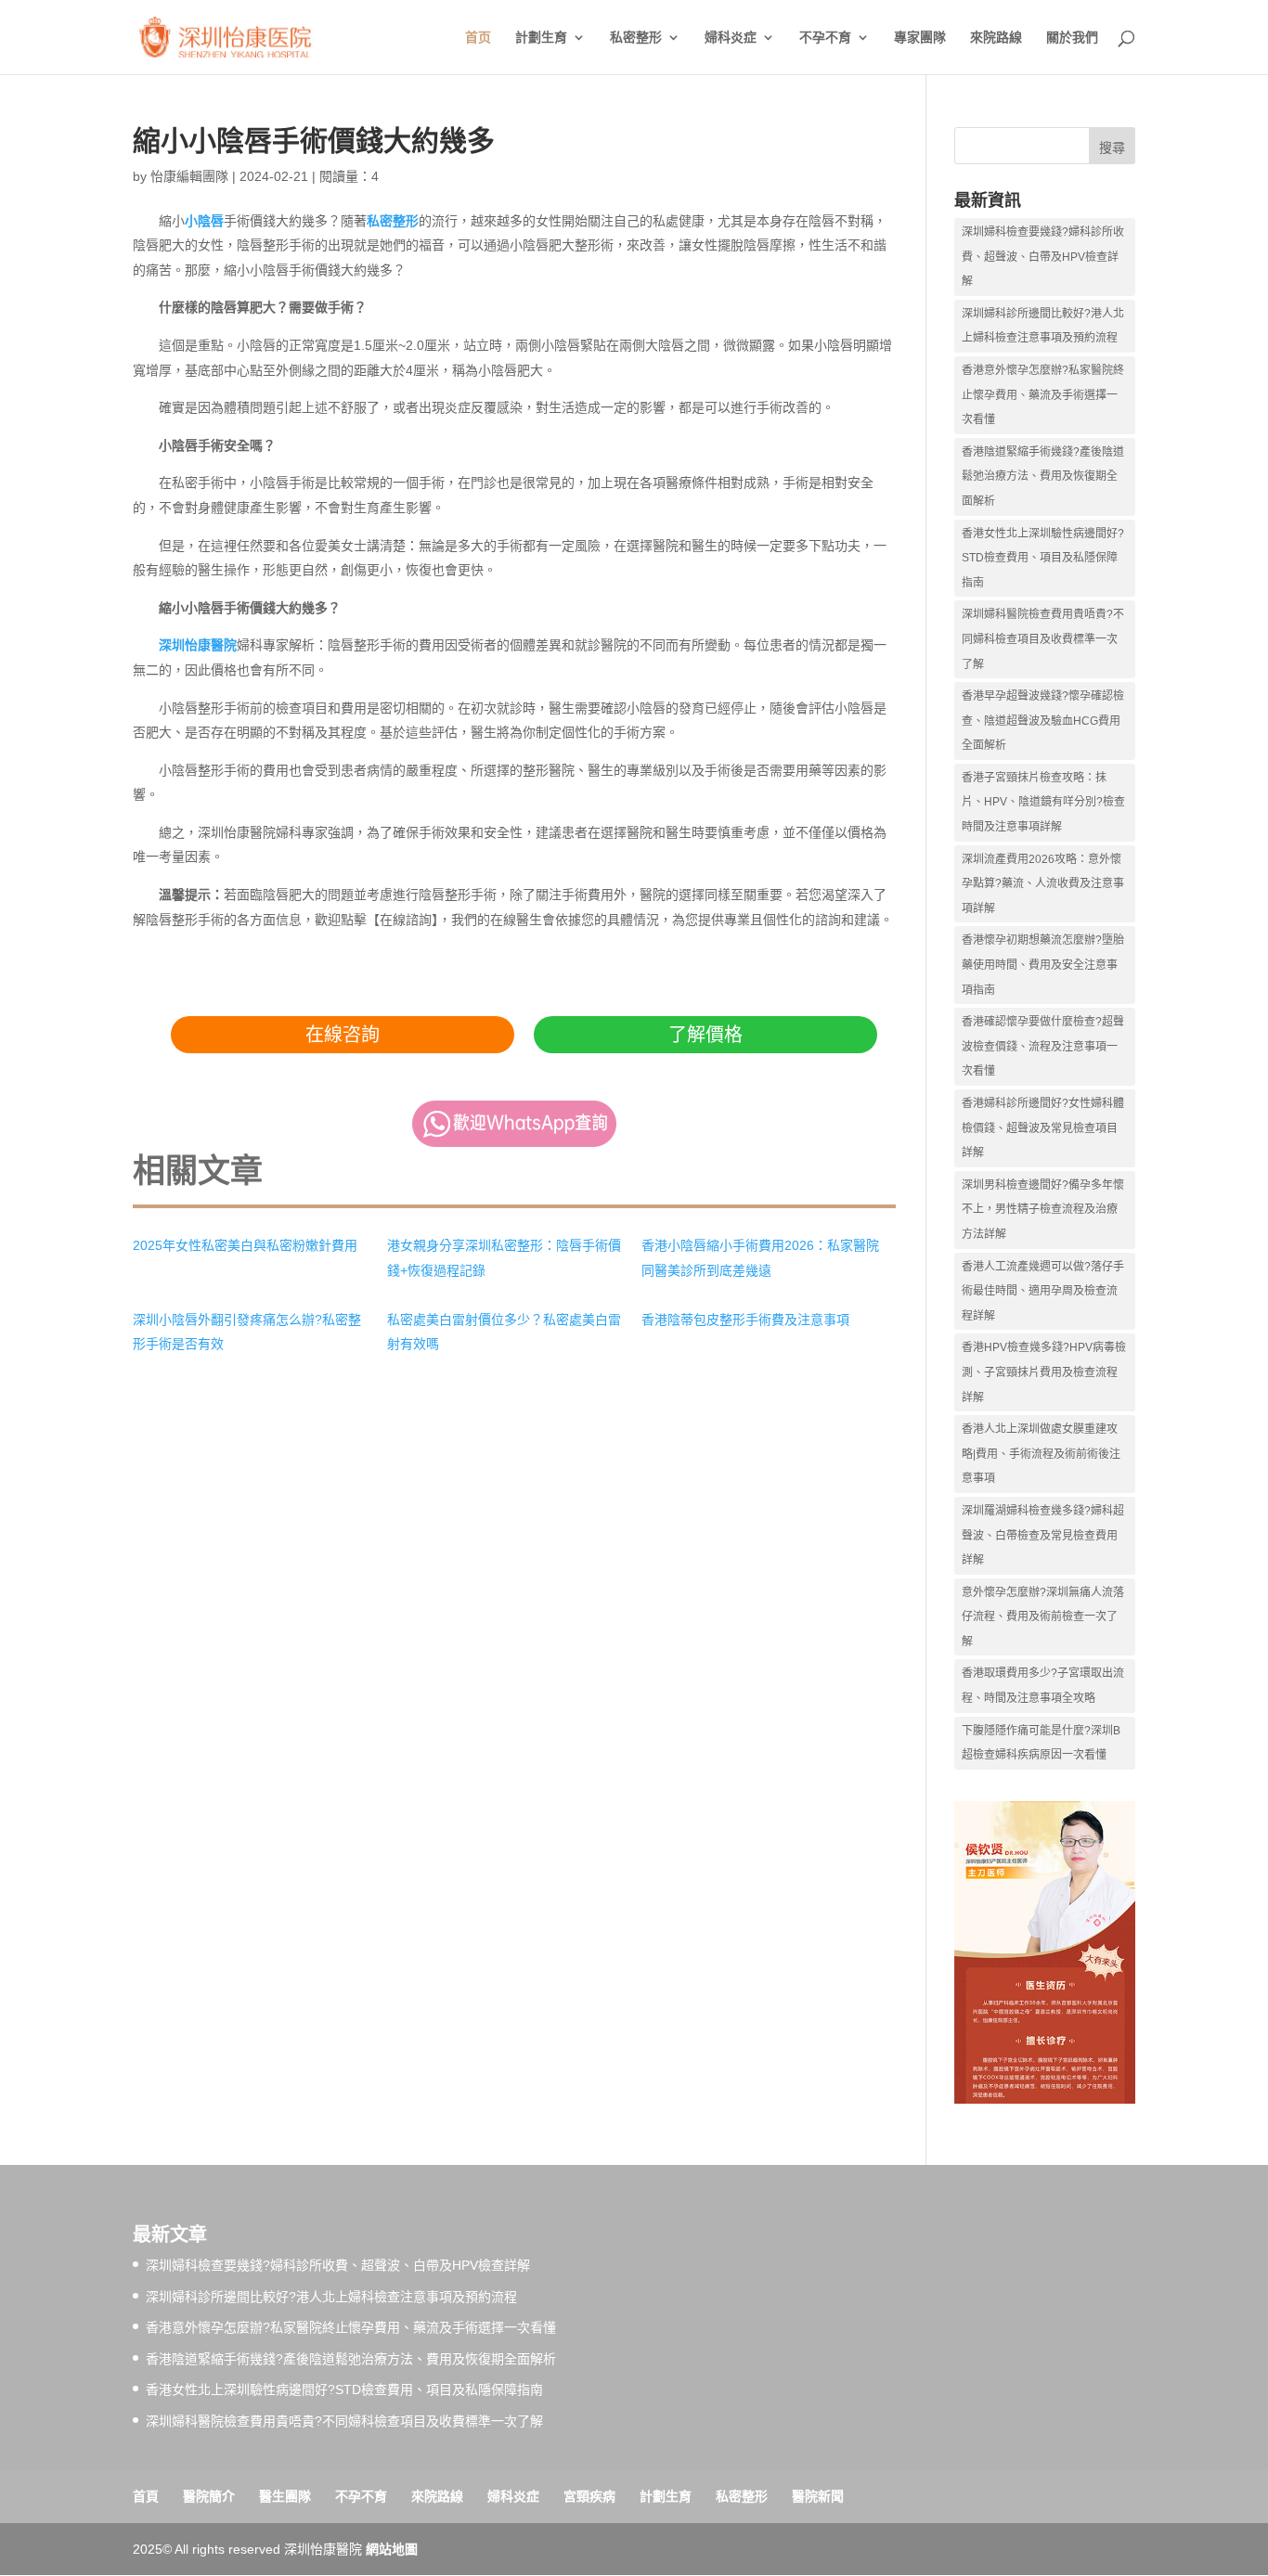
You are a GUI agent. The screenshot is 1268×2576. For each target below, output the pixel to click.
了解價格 (705, 1035)
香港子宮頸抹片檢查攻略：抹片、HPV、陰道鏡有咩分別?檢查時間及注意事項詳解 (1043, 802)
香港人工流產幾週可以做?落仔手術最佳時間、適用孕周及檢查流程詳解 (1043, 1291)
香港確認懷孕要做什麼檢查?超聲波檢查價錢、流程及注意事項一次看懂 (1043, 1046)
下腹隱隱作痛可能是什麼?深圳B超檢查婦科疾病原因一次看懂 (1041, 1743)
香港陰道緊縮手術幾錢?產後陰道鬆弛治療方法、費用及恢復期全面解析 (1043, 477)
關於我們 (1072, 38)
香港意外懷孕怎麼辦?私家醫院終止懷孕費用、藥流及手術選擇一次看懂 (1043, 395)
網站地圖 (392, 2549)
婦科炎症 (731, 38)
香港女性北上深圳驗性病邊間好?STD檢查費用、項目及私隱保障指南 (1043, 558)
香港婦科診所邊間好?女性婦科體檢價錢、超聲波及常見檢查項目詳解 (1043, 1128)
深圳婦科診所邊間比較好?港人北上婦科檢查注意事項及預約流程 (1043, 326)
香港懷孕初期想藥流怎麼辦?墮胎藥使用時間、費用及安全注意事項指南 (1043, 965)
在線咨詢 (343, 1035)
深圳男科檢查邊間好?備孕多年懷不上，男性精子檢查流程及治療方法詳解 (1043, 1210)
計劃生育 (541, 38)
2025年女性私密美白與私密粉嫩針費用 (245, 1245)
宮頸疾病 (589, 2496)
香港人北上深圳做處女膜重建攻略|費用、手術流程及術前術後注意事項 (1041, 1454)
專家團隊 (920, 38)
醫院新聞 (818, 2496)
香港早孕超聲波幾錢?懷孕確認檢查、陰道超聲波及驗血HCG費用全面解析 (1043, 721)
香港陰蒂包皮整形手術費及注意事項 (745, 1320)
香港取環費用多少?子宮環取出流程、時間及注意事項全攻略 (1043, 1686)
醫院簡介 (209, 2496)
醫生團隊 (285, 2496)
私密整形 (636, 38)
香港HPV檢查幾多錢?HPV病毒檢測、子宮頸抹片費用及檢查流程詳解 (1044, 1372)
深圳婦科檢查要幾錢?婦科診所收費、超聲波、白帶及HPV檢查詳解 (1043, 257)
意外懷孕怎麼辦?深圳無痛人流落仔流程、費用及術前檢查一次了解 (1043, 1617)
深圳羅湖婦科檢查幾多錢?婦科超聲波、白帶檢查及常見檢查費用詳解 (1043, 1535)
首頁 (146, 2496)
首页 (478, 38)
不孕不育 (825, 38)
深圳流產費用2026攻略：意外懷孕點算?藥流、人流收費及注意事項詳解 (1043, 884)
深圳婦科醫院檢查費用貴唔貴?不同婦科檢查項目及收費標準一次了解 (1043, 639)
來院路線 (996, 38)
